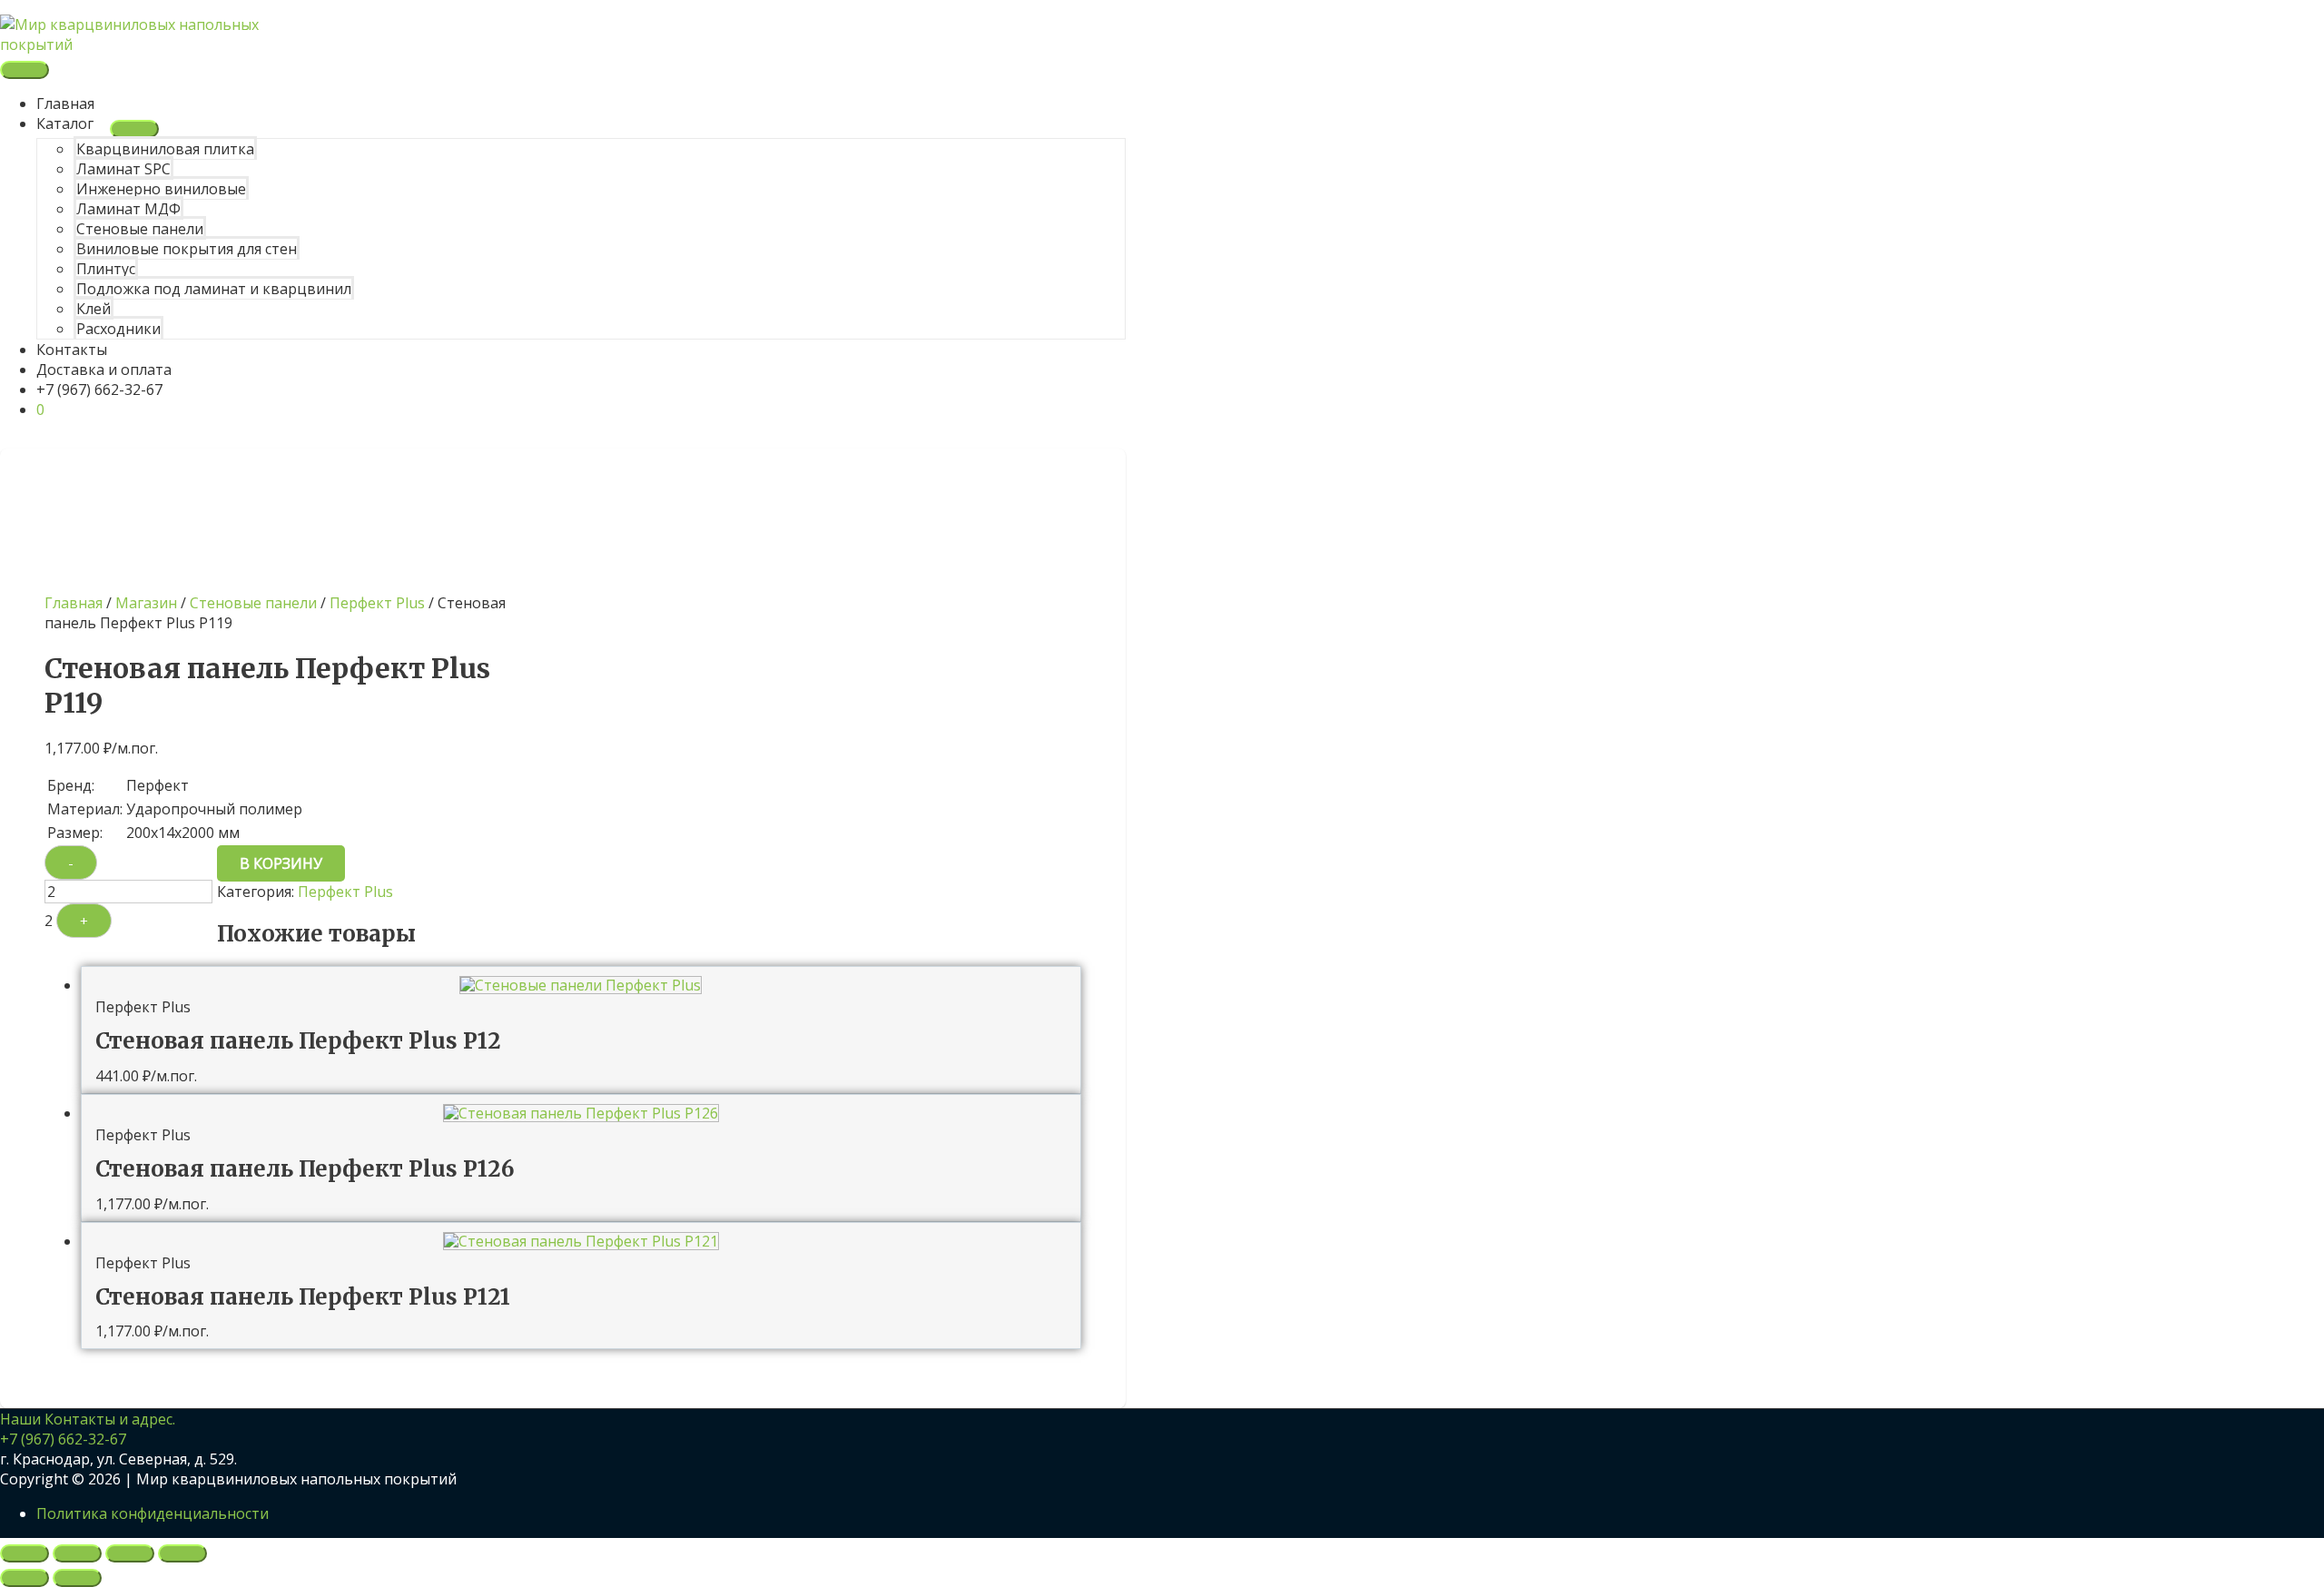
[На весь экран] (77, 1553)
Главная (65, 103)
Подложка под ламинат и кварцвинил (214, 289)
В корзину (281, 863)
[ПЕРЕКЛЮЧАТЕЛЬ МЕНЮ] (134, 129)
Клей (94, 309)
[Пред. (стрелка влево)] (25, 1578)
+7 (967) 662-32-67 (99, 389)
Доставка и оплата (104, 370)
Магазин (146, 603)
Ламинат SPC (123, 169)
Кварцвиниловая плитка (165, 149)
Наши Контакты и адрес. (88, 1419)
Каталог (65, 123)
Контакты (72, 350)
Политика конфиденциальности (153, 1513)
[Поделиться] (130, 1553)
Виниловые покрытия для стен (187, 249)
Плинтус (106, 269)
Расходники (118, 329)
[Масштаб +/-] (25, 1553)
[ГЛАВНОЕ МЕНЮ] (25, 70)
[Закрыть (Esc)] (182, 1553)
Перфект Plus (377, 603)
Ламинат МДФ (128, 209)
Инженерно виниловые (161, 189)
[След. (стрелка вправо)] (77, 1578)
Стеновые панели (140, 229)
